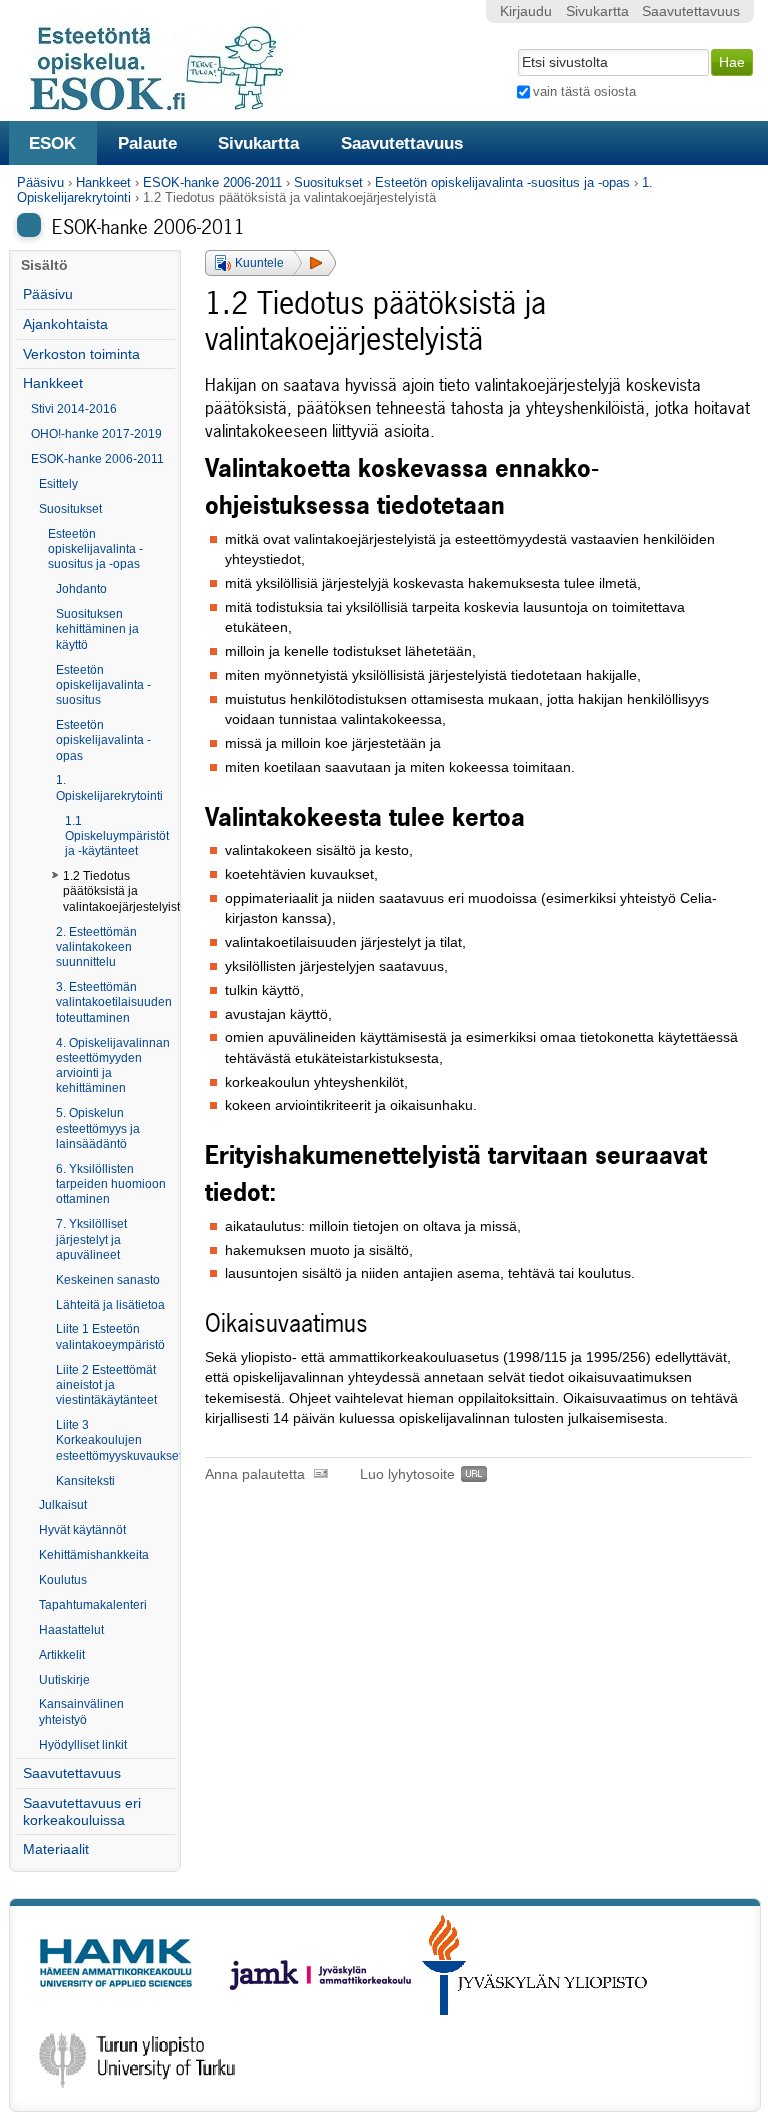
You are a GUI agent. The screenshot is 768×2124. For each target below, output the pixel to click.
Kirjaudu (526, 11)
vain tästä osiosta (584, 91)
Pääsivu (40, 182)
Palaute (147, 143)
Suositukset (328, 182)
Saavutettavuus (402, 143)
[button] (270, 263)
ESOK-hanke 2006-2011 (212, 182)
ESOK (52, 143)
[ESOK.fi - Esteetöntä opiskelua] (167, 107)
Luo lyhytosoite (407, 1474)
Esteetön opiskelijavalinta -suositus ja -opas (502, 182)
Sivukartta (258, 143)
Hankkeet (103, 182)
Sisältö (44, 265)
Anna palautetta (255, 1474)
